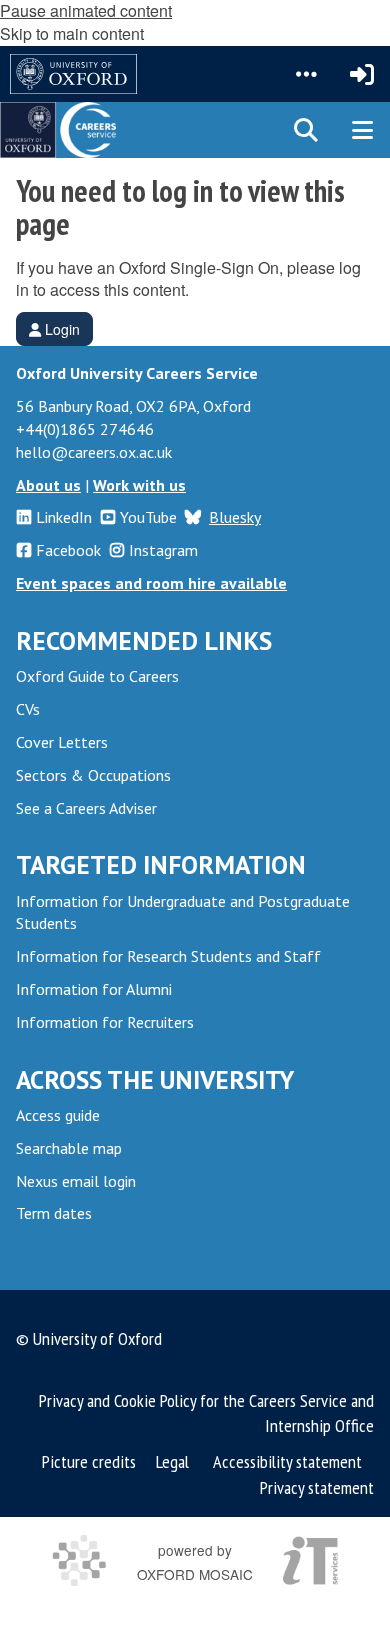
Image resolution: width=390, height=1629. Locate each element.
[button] (306, 74)
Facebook (68, 550)
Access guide (58, 1115)
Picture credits (89, 1461)
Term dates (54, 1213)
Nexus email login (76, 1181)
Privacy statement (317, 1487)
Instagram (163, 550)
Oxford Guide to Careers (97, 676)
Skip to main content (72, 33)
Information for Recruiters (105, 1022)
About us (48, 485)
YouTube (148, 517)
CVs (28, 709)
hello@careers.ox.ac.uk (94, 452)
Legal (172, 1461)
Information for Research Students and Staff (168, 956)
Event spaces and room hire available (151, 583)
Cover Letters (62, 742)
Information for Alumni (94, 989)
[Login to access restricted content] (362, 74)
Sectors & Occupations (93, 775)
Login (60, 329)
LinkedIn (64, 517)
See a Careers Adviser (86, 808)
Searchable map (69, 1148)
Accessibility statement (287, 1461)
